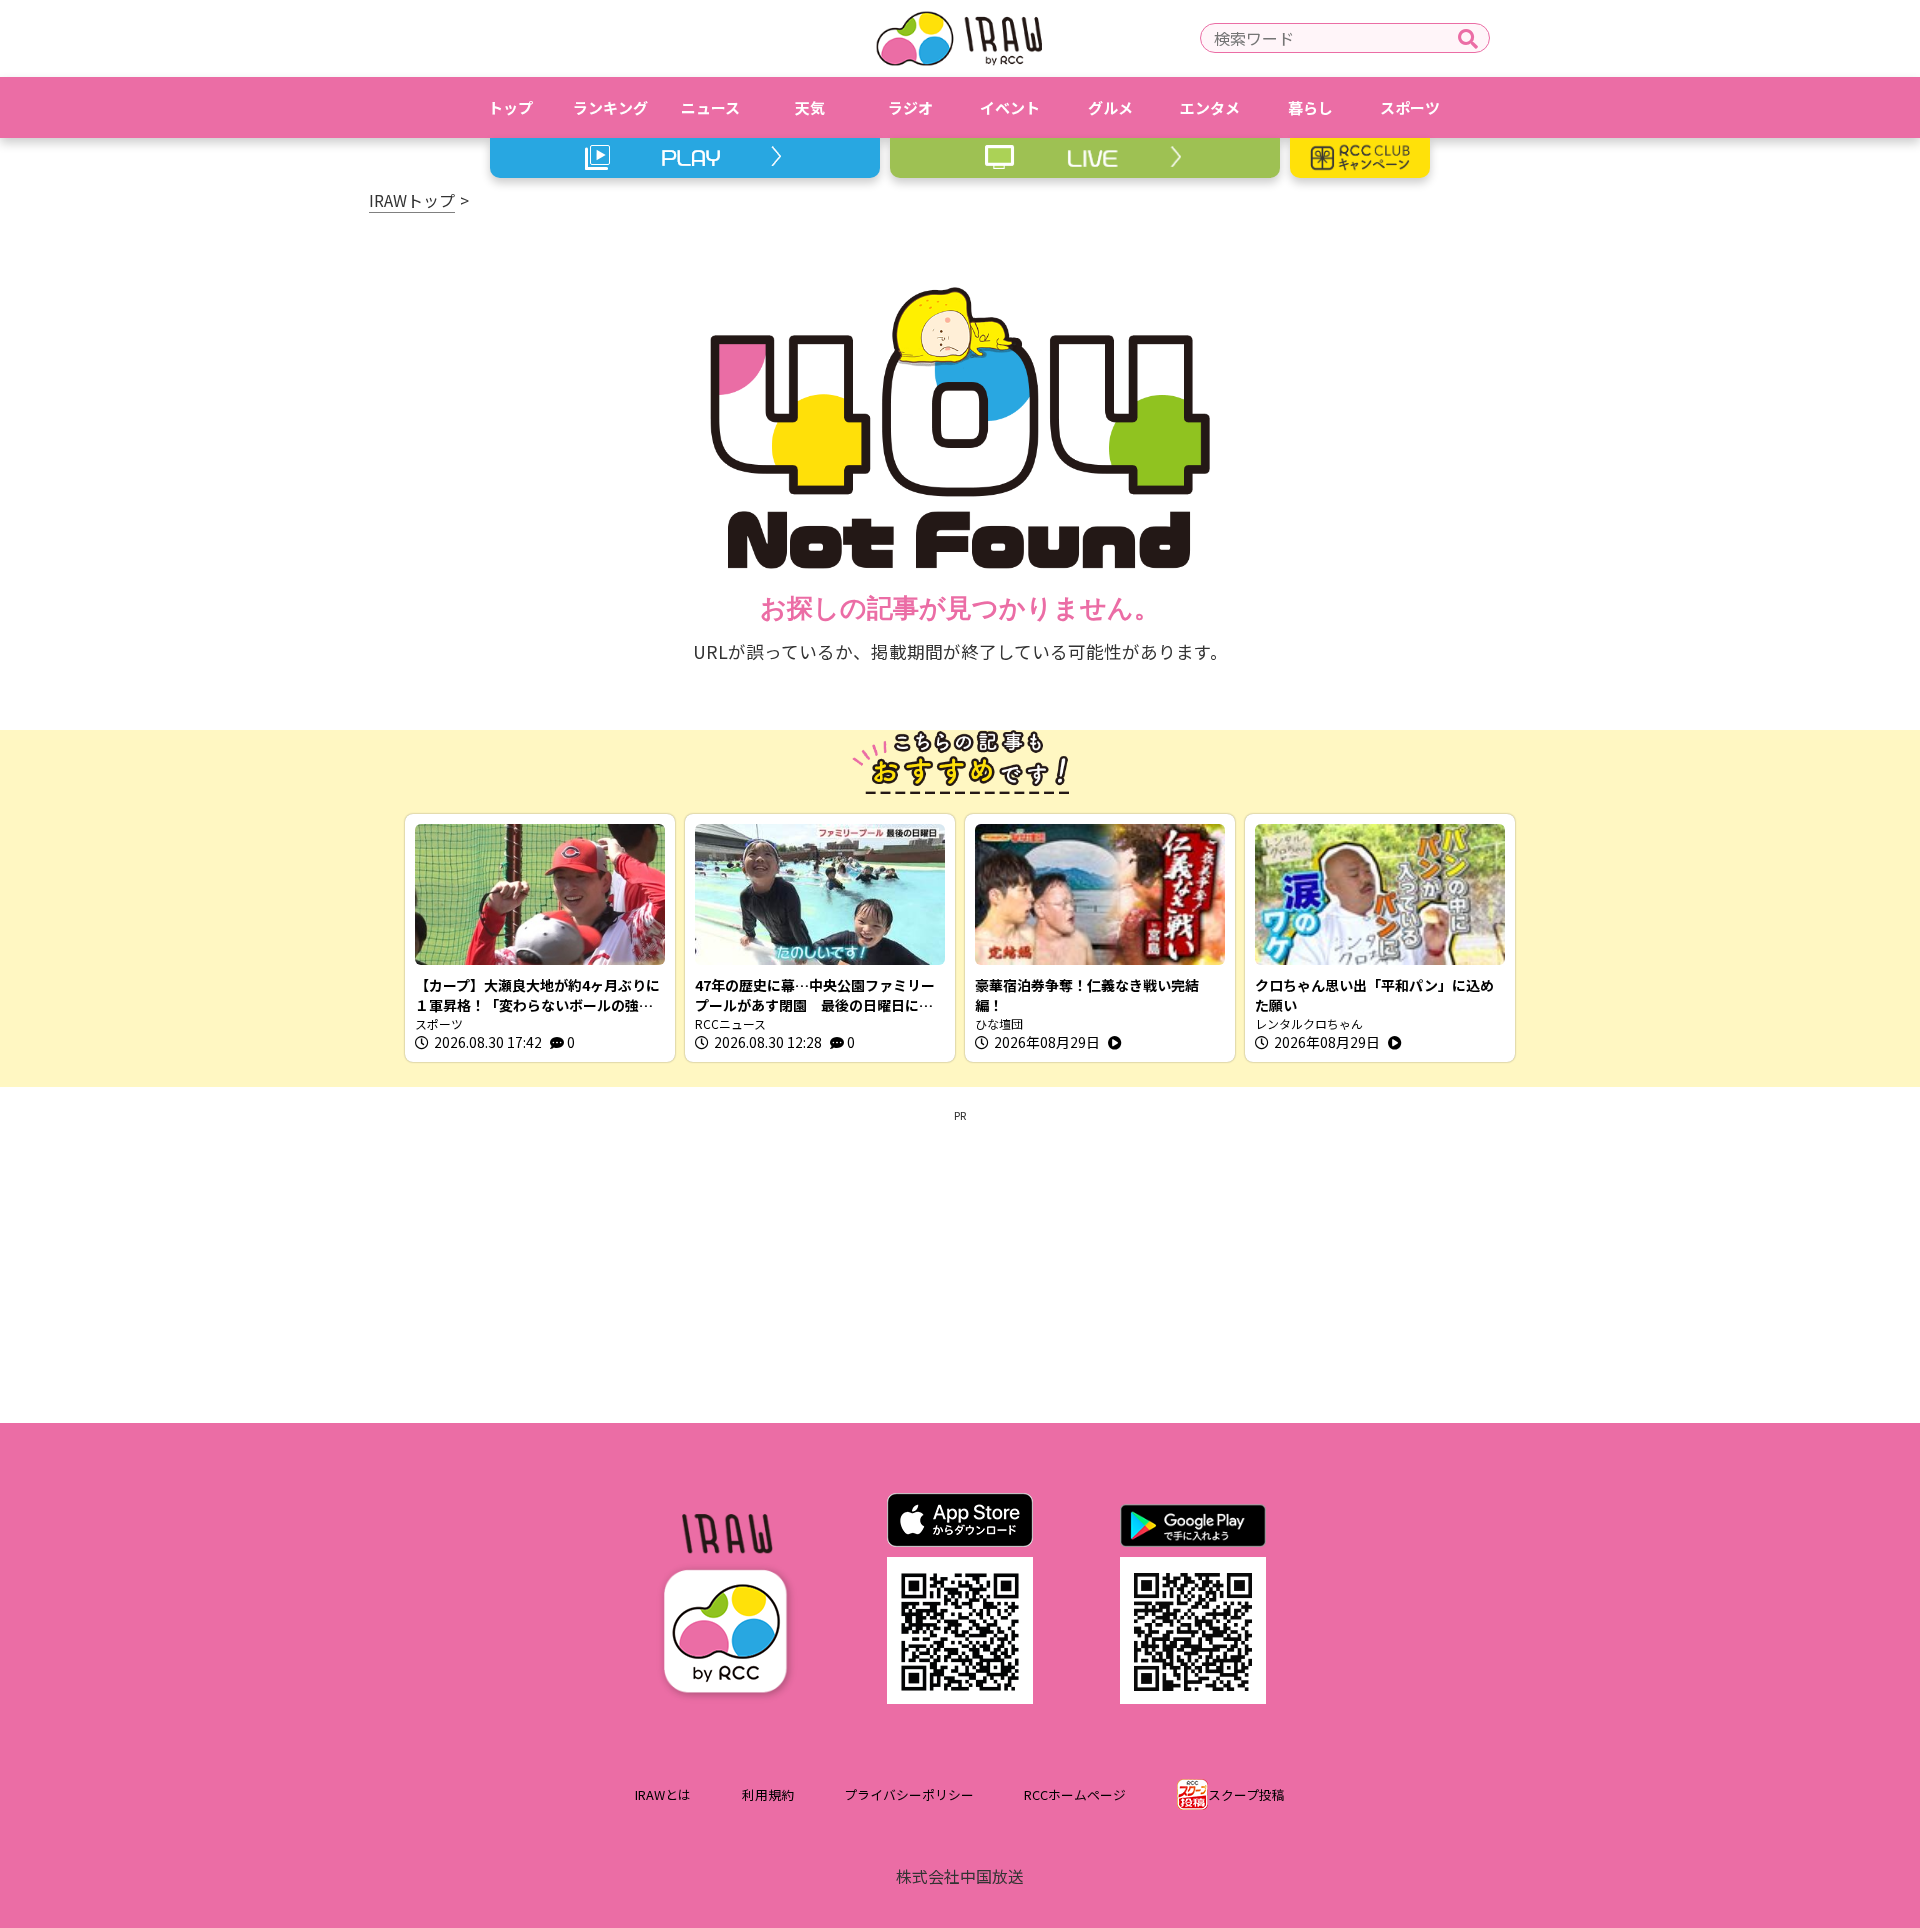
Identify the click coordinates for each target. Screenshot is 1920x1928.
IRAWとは (663, 1794)
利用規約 (768, 1794)
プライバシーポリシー (909, 1794)
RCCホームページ (1075, 1794)
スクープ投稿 (1246, 1794)
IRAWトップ (412, 200)
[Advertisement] (960, 1263)
